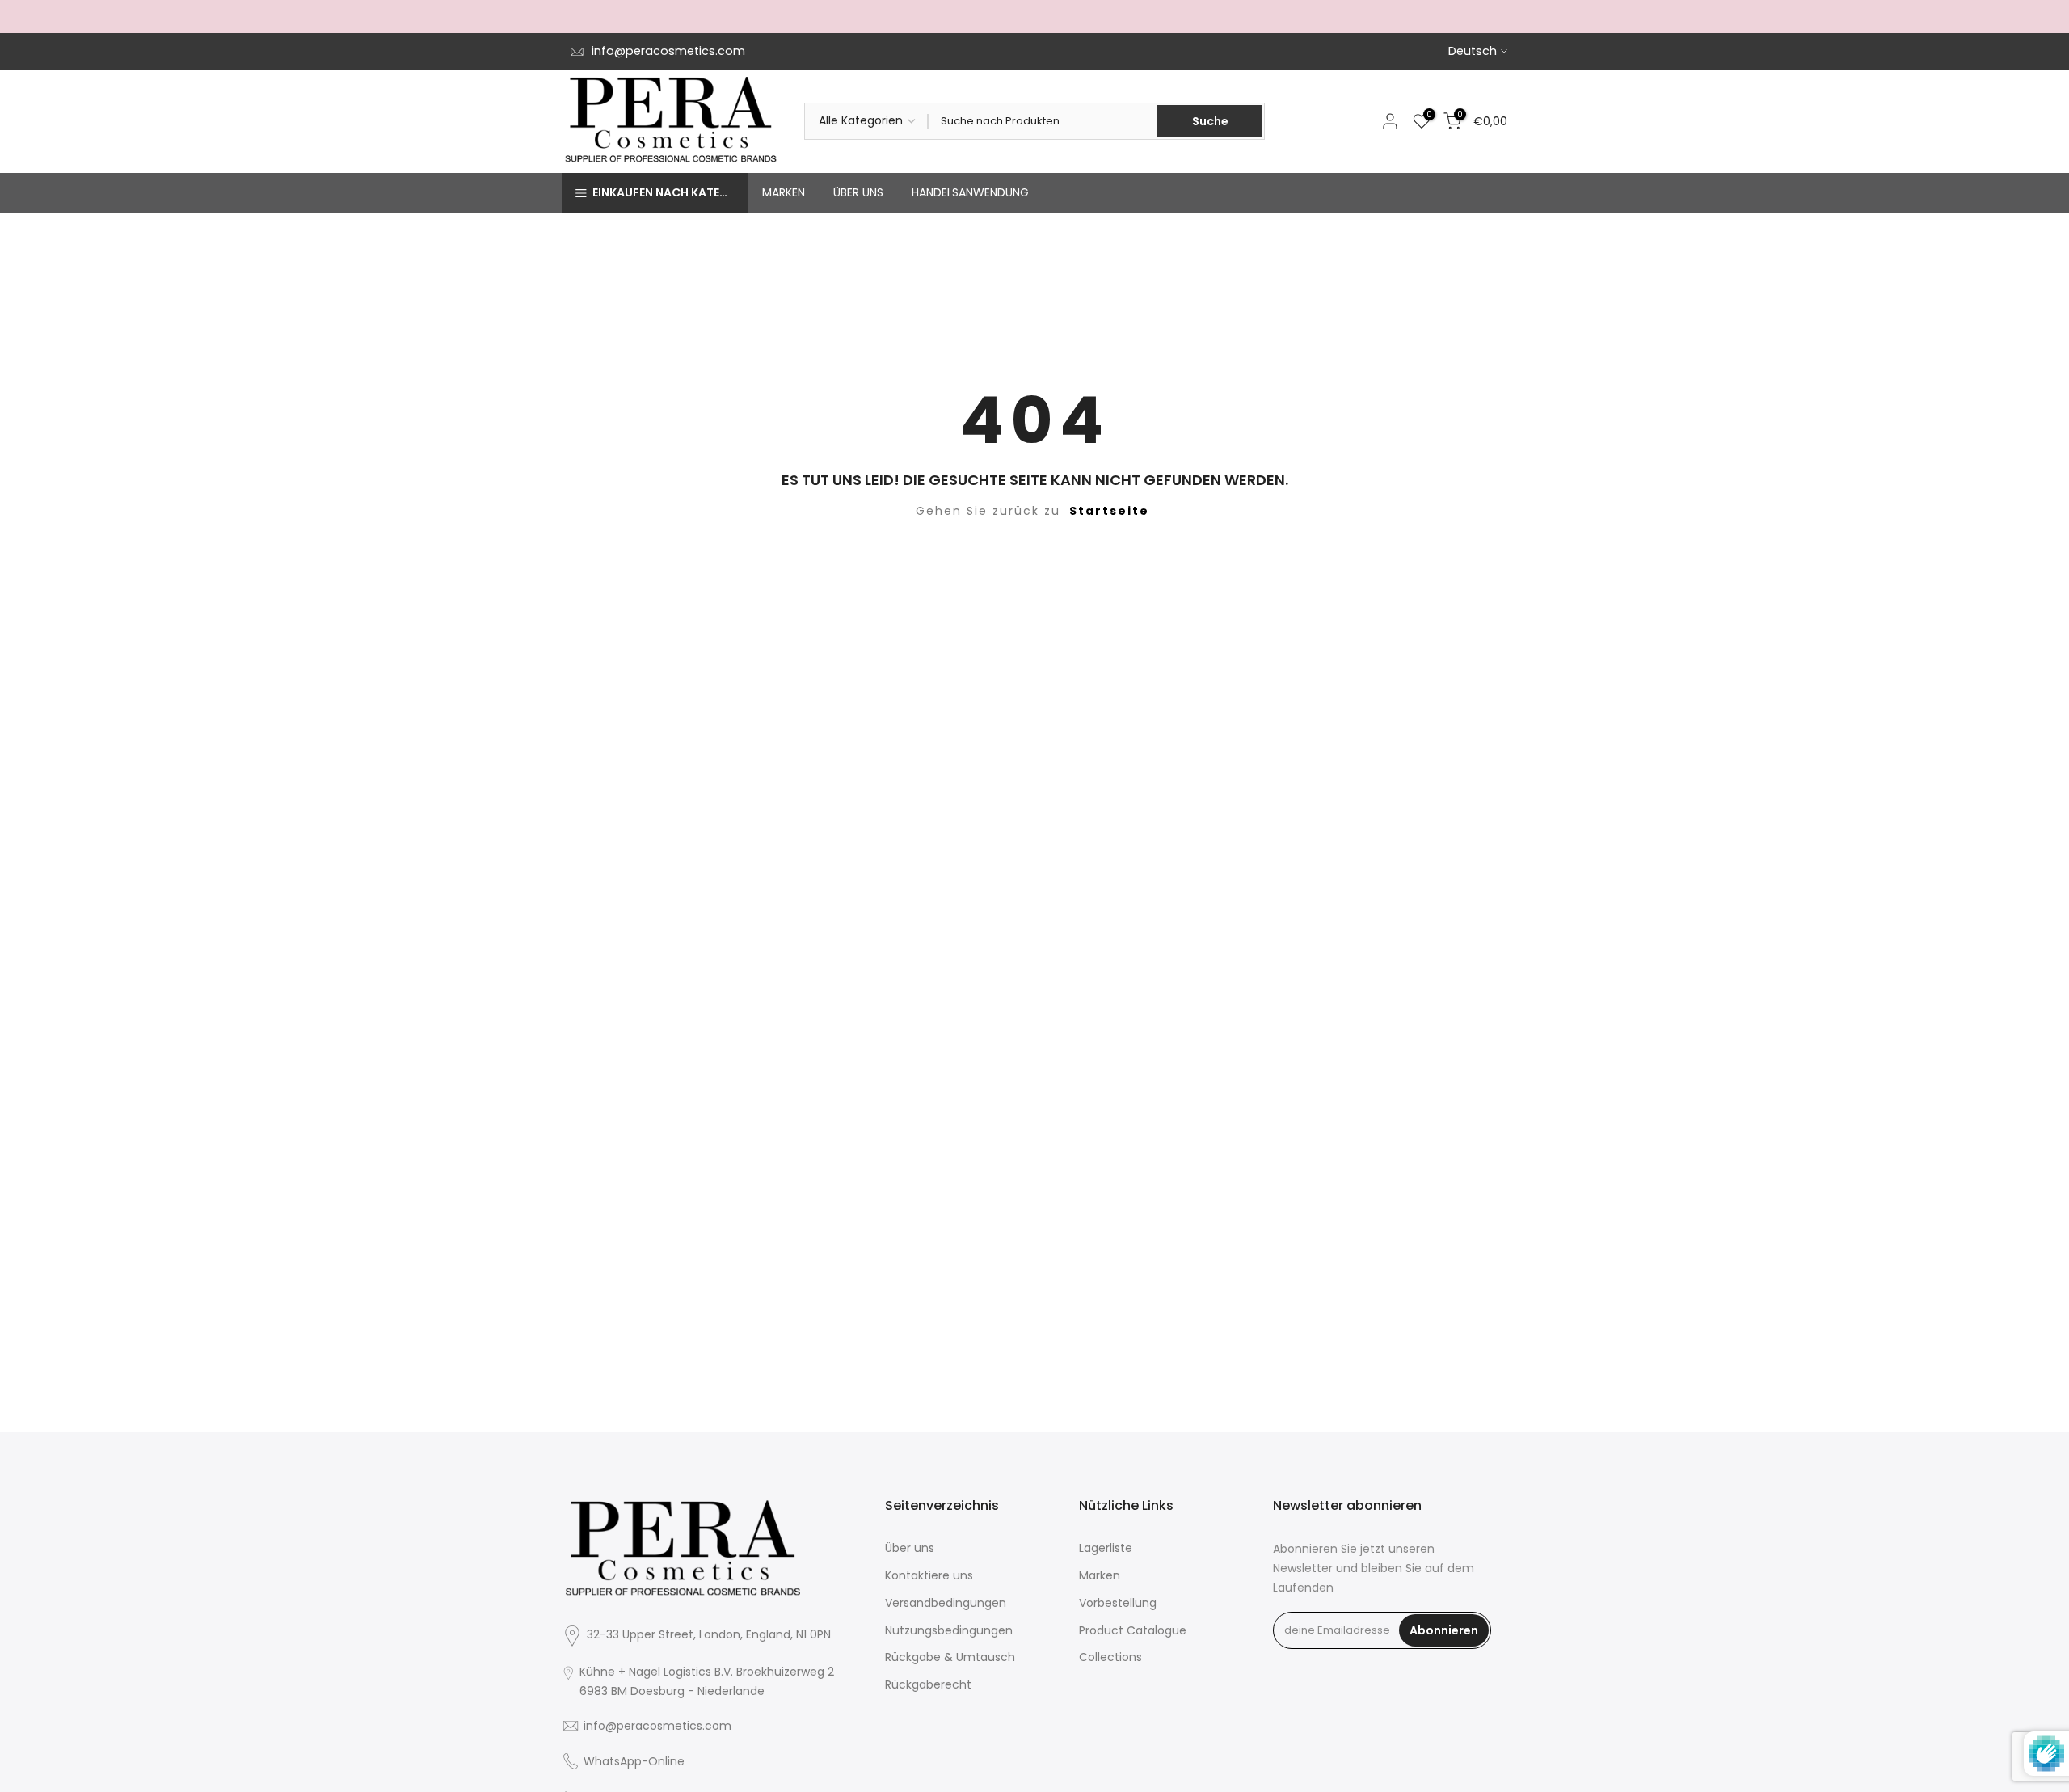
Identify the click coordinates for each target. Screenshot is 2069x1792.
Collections (1110, 1657)
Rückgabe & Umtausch (950, 1657)
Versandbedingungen (946, 1603)
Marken (1100, 1575)
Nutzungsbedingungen (949, 1630)
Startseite (1109, 511)
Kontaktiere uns (929, 1575)
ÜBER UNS (858, 192)
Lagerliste (1106, 1548)
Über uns (910, 1548)
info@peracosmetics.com (668, 51)
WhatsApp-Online (634, 1761)
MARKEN (784, 192)
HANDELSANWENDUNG (970, 192)
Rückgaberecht (928, 1684)
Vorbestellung (1118, 1603)
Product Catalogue (1133, 1630)
